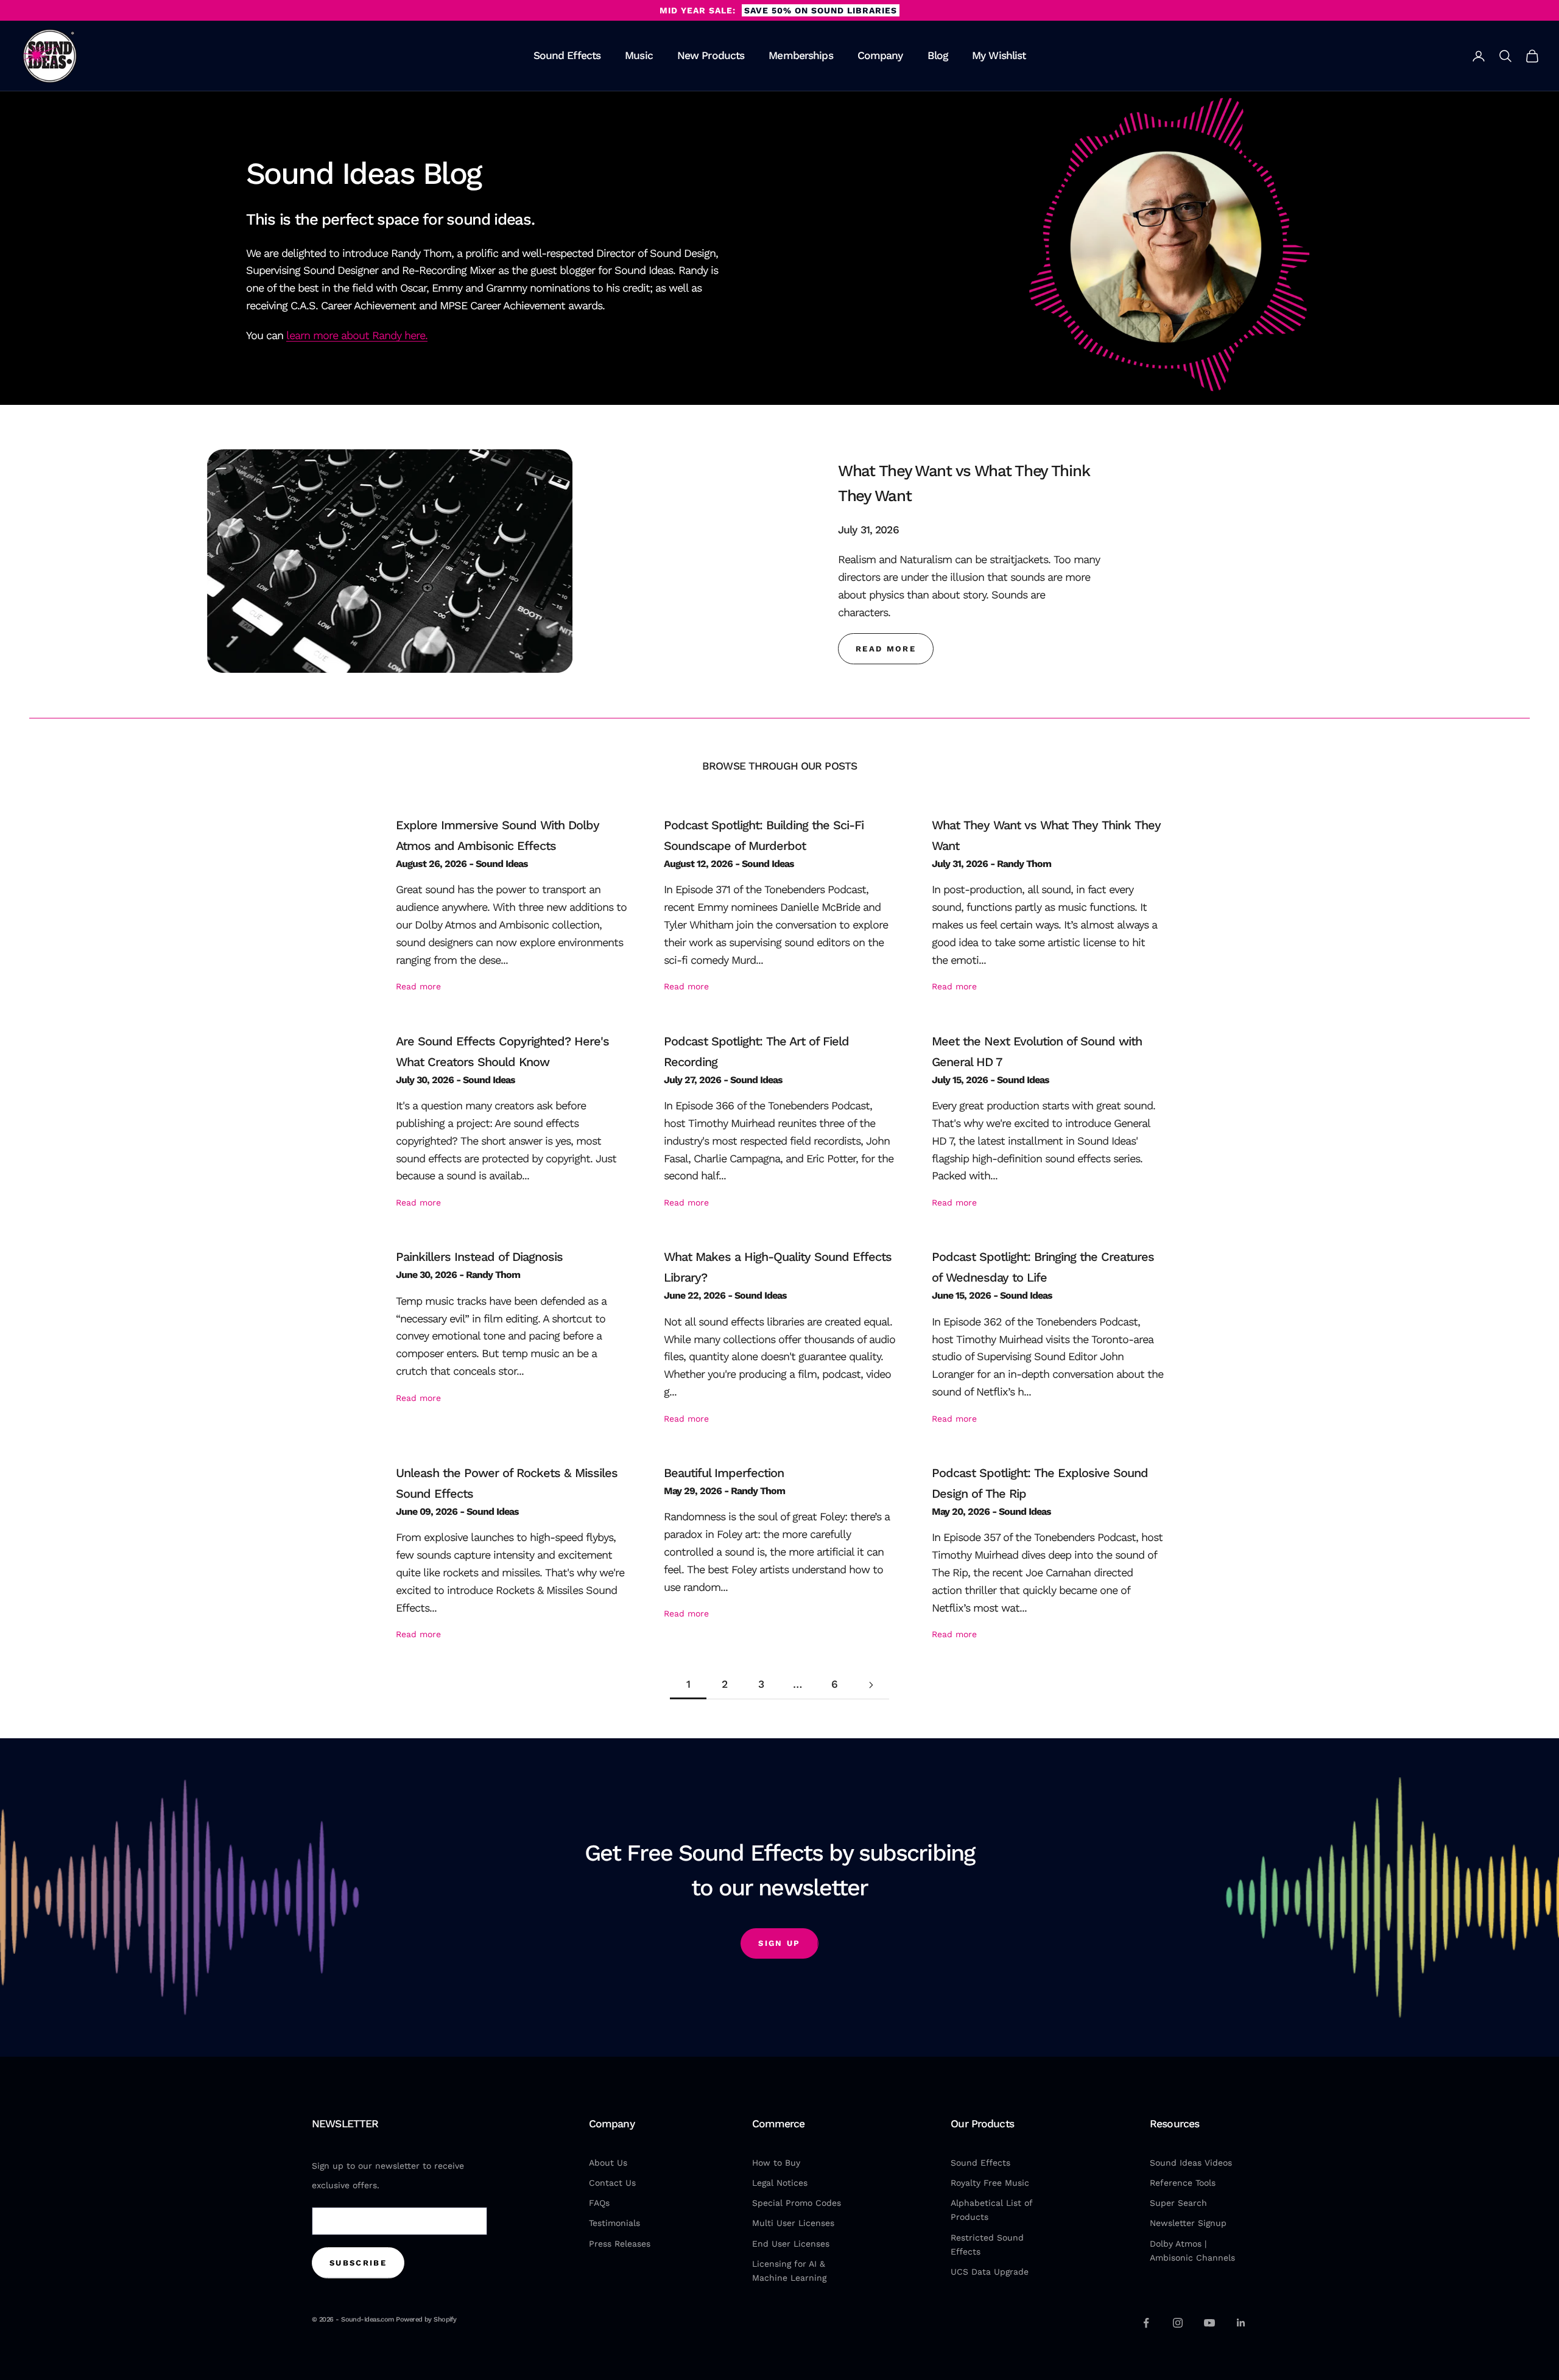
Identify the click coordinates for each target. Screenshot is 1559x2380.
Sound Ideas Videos (1191, 2163)
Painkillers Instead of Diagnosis (479, 1257)
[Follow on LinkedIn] (1241, 2323)
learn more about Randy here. (357, 335)
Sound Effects (567, 56)
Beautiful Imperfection (724, 1473)
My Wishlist (999, 56)
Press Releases (620, 2244)
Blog (938, 56)
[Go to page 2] (871, 1685)
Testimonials (614, 2223)
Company (880, 56)
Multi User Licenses (793, 2223)
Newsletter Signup (1188, 2223)
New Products (711, 56)
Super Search (1178, 2203)
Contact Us (612, 2183)
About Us (608, 2163)
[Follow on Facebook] (1146, 2323)
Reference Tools (1183, 2183)
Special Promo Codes (797, 2203)
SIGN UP (779, 1943)
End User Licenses (791, 2244)
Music (639, 56)
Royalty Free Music (990, 2183)
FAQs (599, 2203)
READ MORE (886, 649)
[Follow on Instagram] (1178, 2323)
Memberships (801, 56)
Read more (418, 986)
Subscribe (358, 2263)
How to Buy (776, 2163)
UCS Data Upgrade (990, 2272)
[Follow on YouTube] (1209, 2323)
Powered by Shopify (426, 2319)
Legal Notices (780, 2183)
